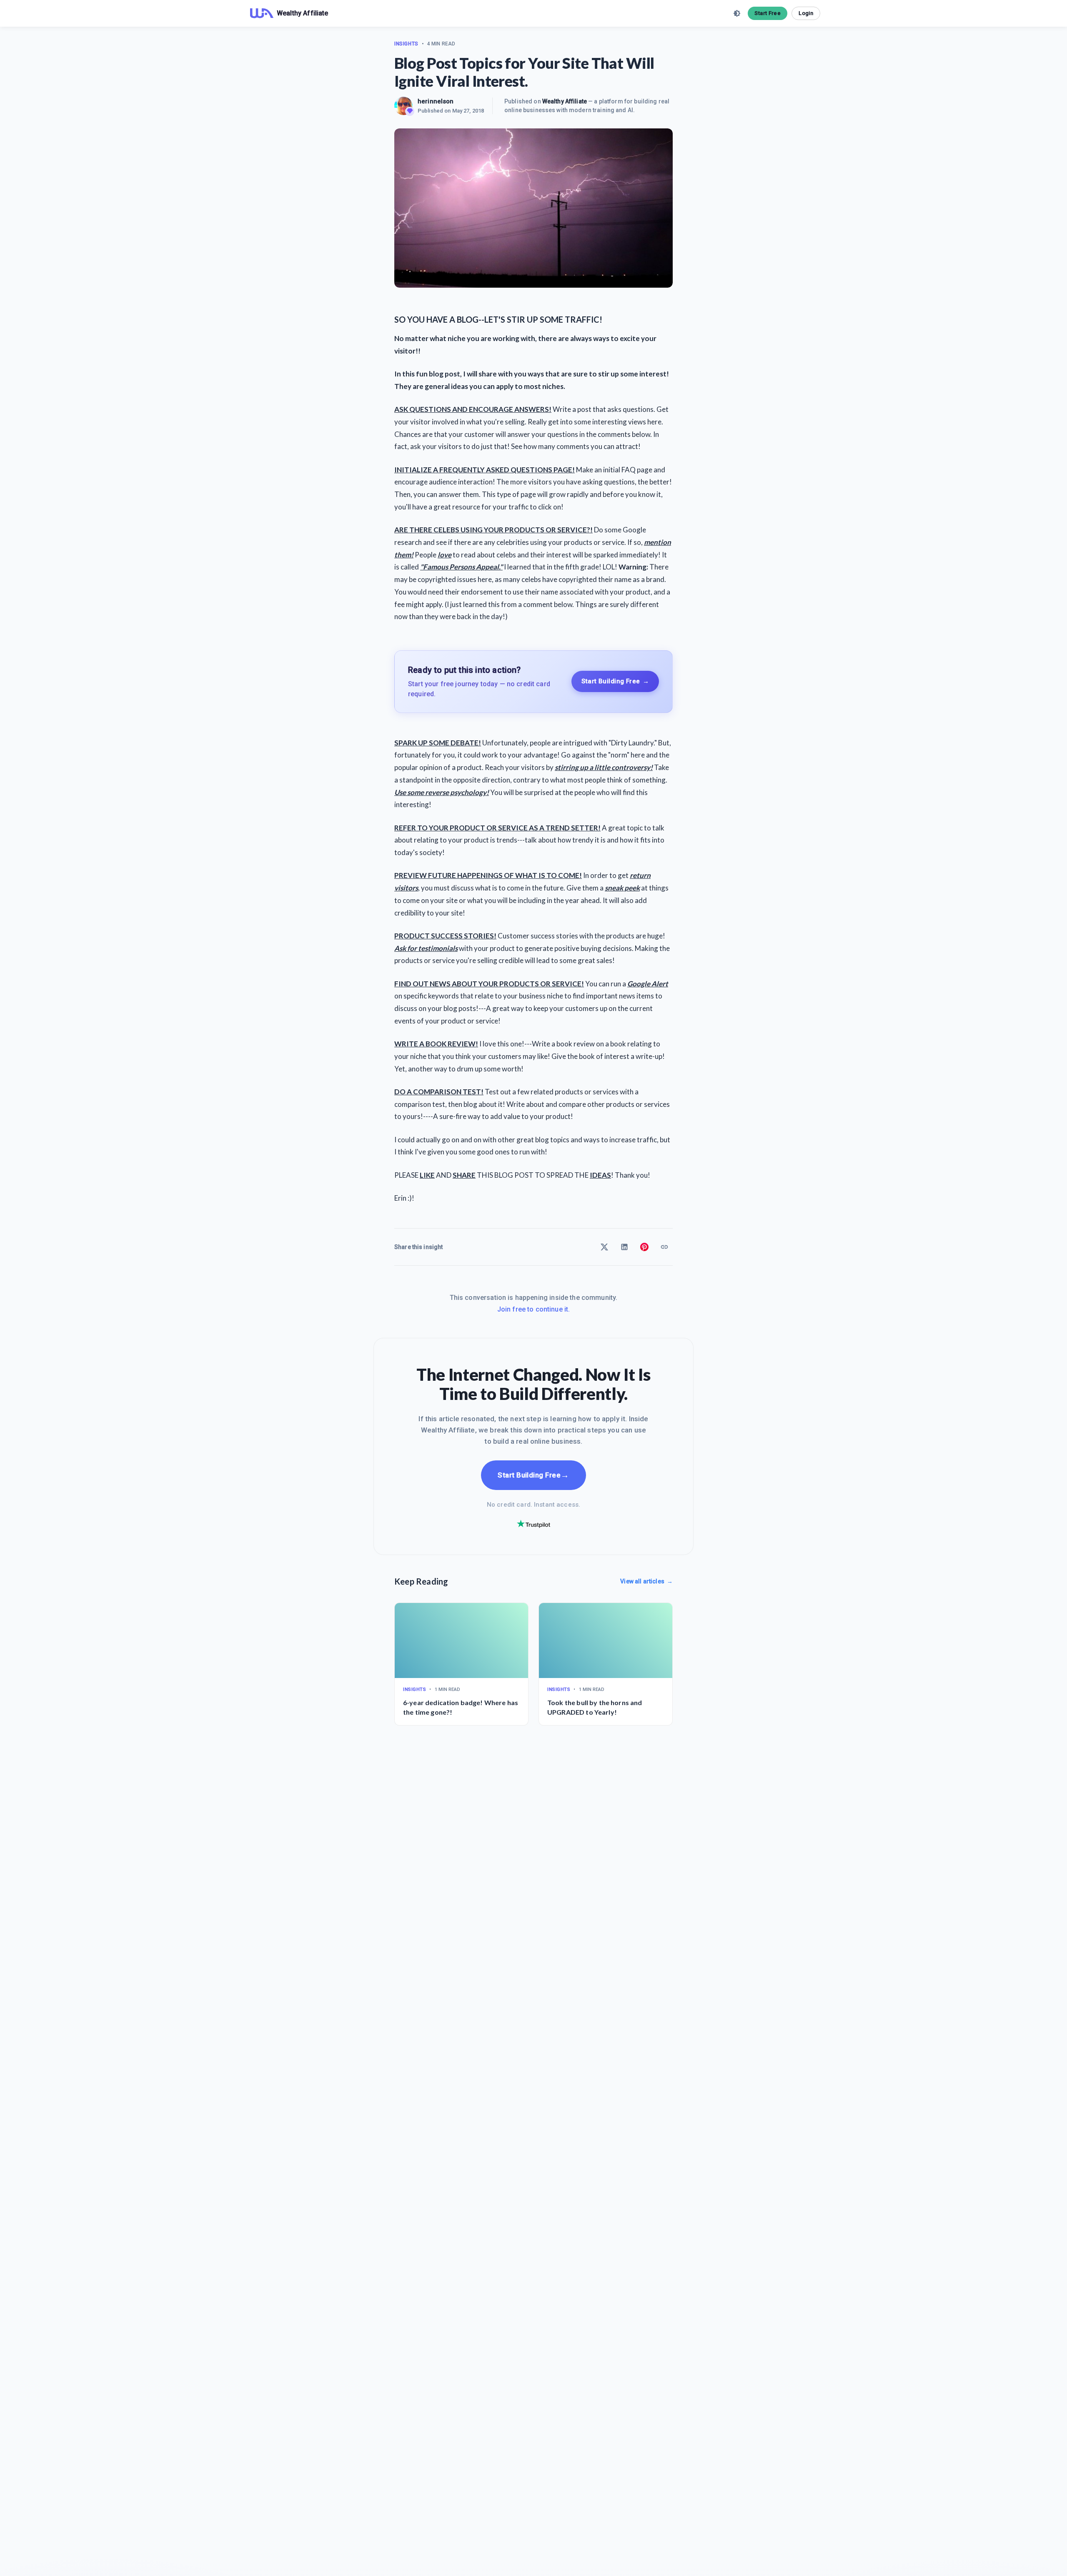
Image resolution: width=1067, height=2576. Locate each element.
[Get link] (664, 1247)
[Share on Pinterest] (644, 1247)
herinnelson (436, 101)
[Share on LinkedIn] (624, 1247)
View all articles (646, 1581)
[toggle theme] (737, 13)
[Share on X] (604, 1247)
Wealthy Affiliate (565, 101)
